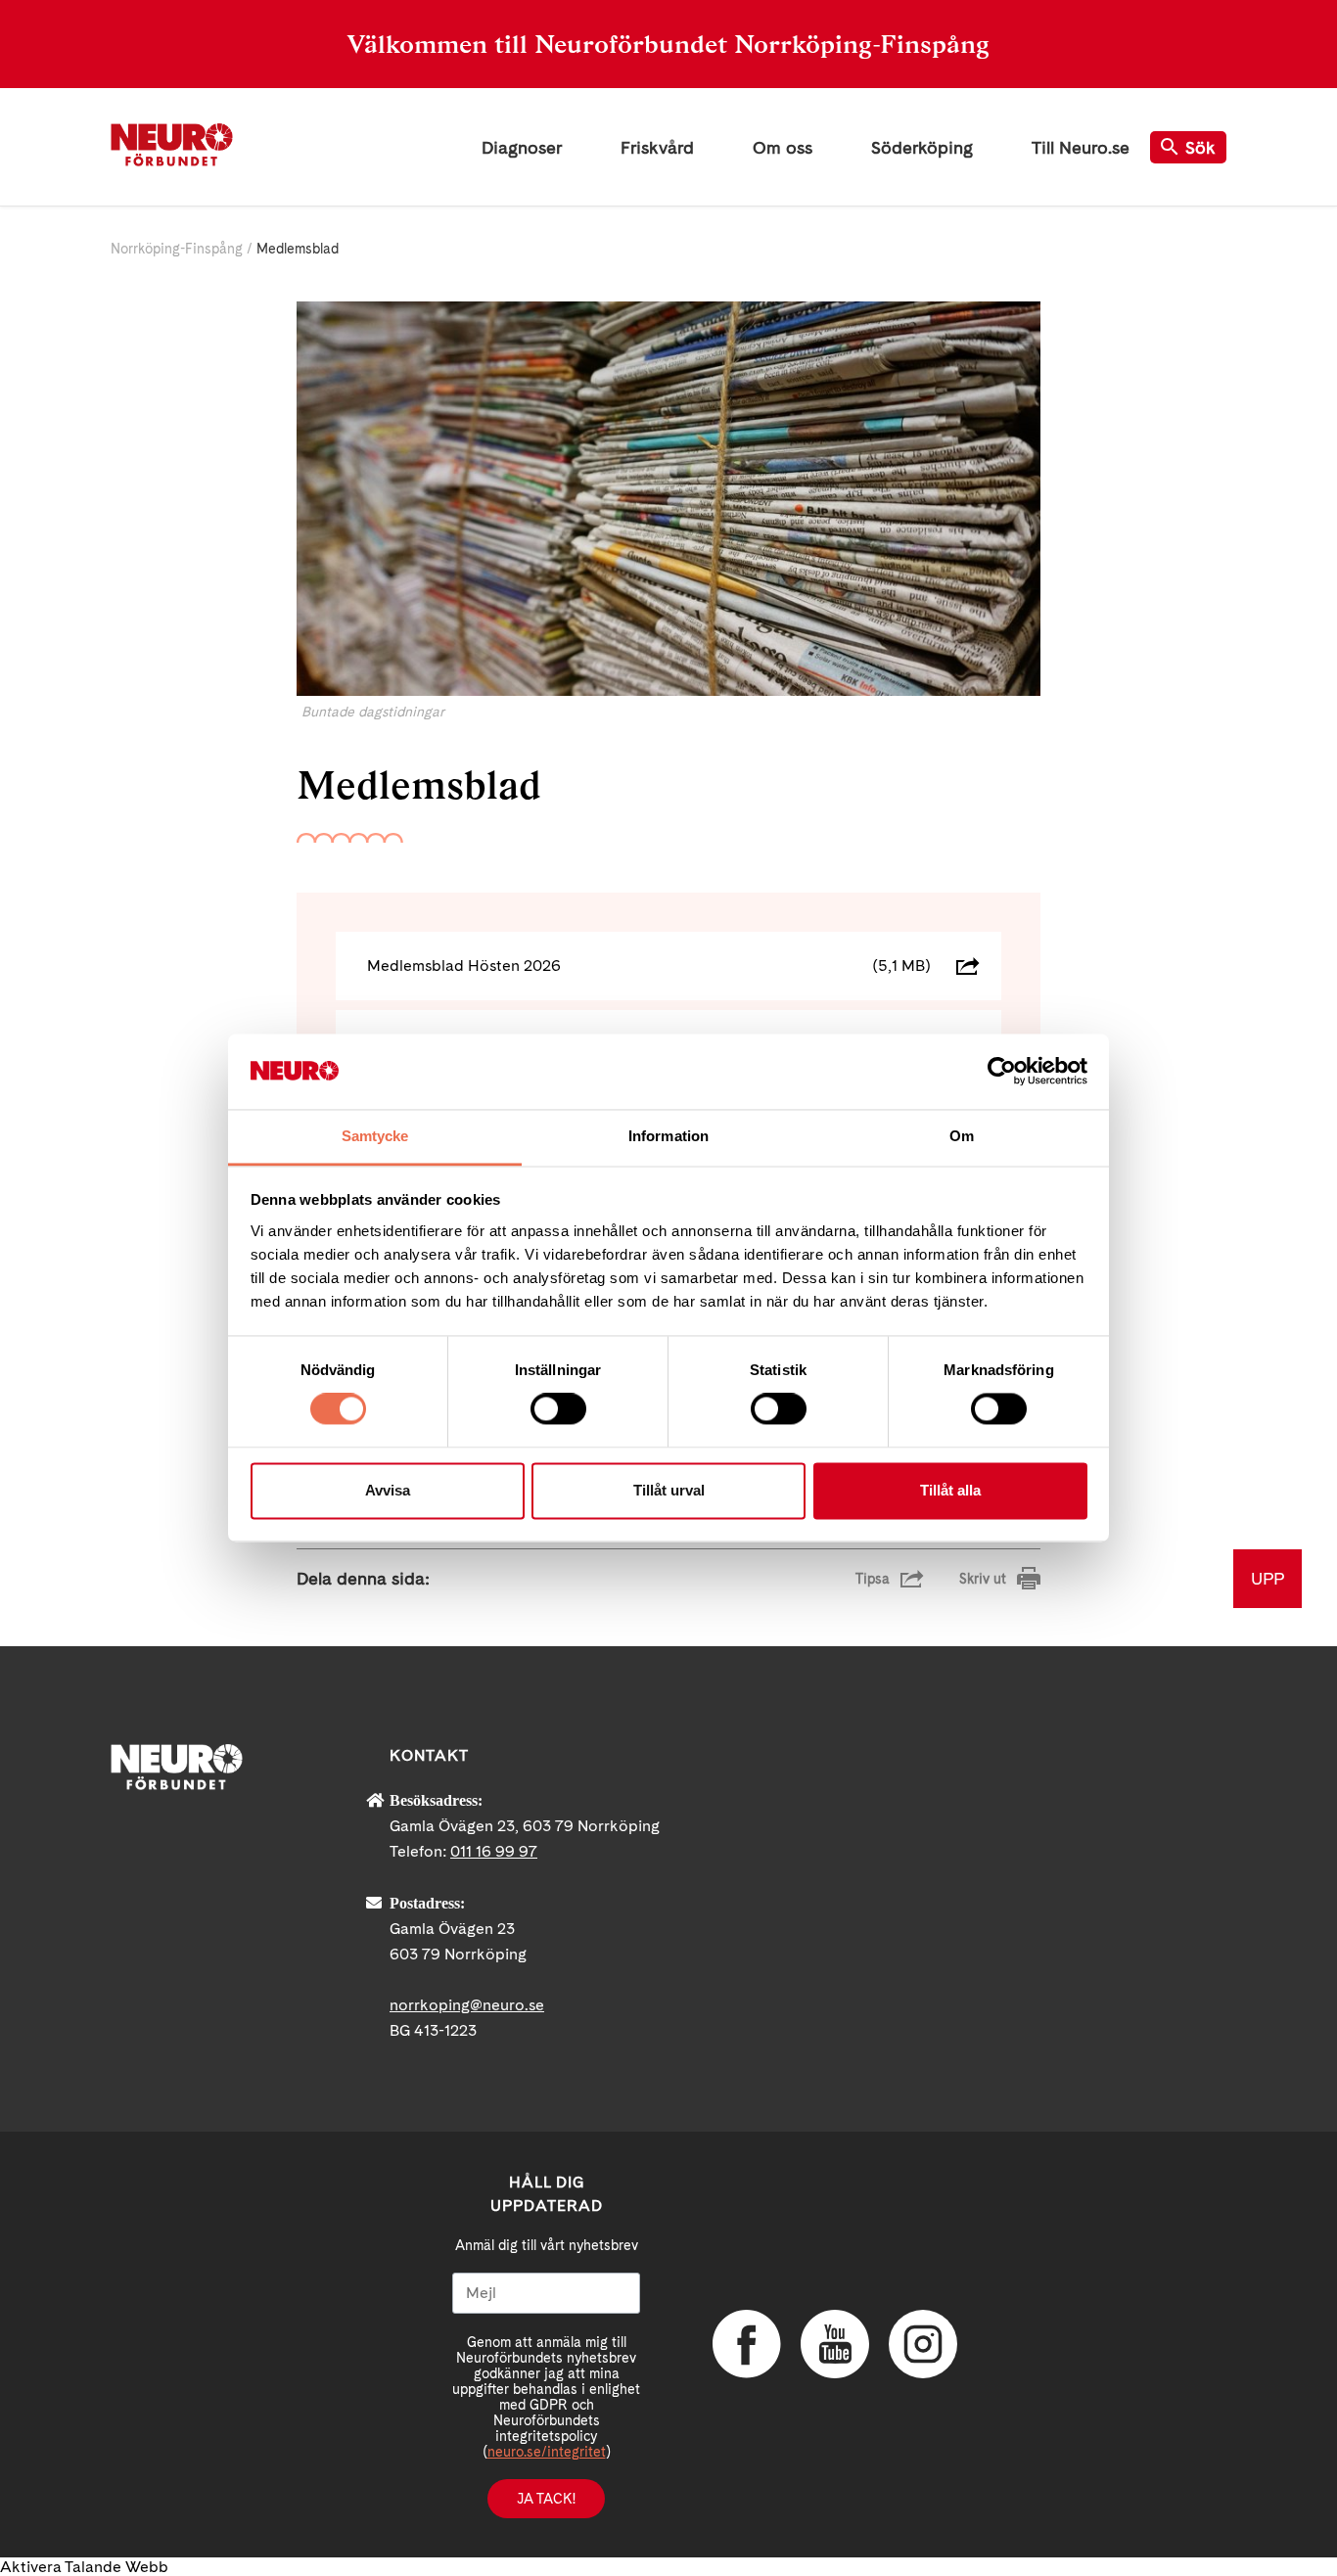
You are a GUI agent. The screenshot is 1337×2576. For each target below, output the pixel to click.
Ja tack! (546, 2499)
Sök (1200, 147)
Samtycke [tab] (375, 1136)
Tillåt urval (669, 1490)
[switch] (558, 1409)
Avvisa (388, 1490)
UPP (1268, 1578)
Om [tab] (962, 1136)
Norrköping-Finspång (177, 249)
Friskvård (657, 147)
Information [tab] (668, 1136)
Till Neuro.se (1081, 147)
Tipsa (873, 1579)
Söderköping (922, 147)
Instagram (923, 2344)
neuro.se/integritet (547, 2452)
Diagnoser (522, 147)
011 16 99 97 (494, 1851)
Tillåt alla (950, 1490)
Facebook (747, 2344)
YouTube (835, 2344)
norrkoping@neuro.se (467, 2005)
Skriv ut (983, 1579)
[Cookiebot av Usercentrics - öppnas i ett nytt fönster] (1002, 1072)
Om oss (783, 147)
